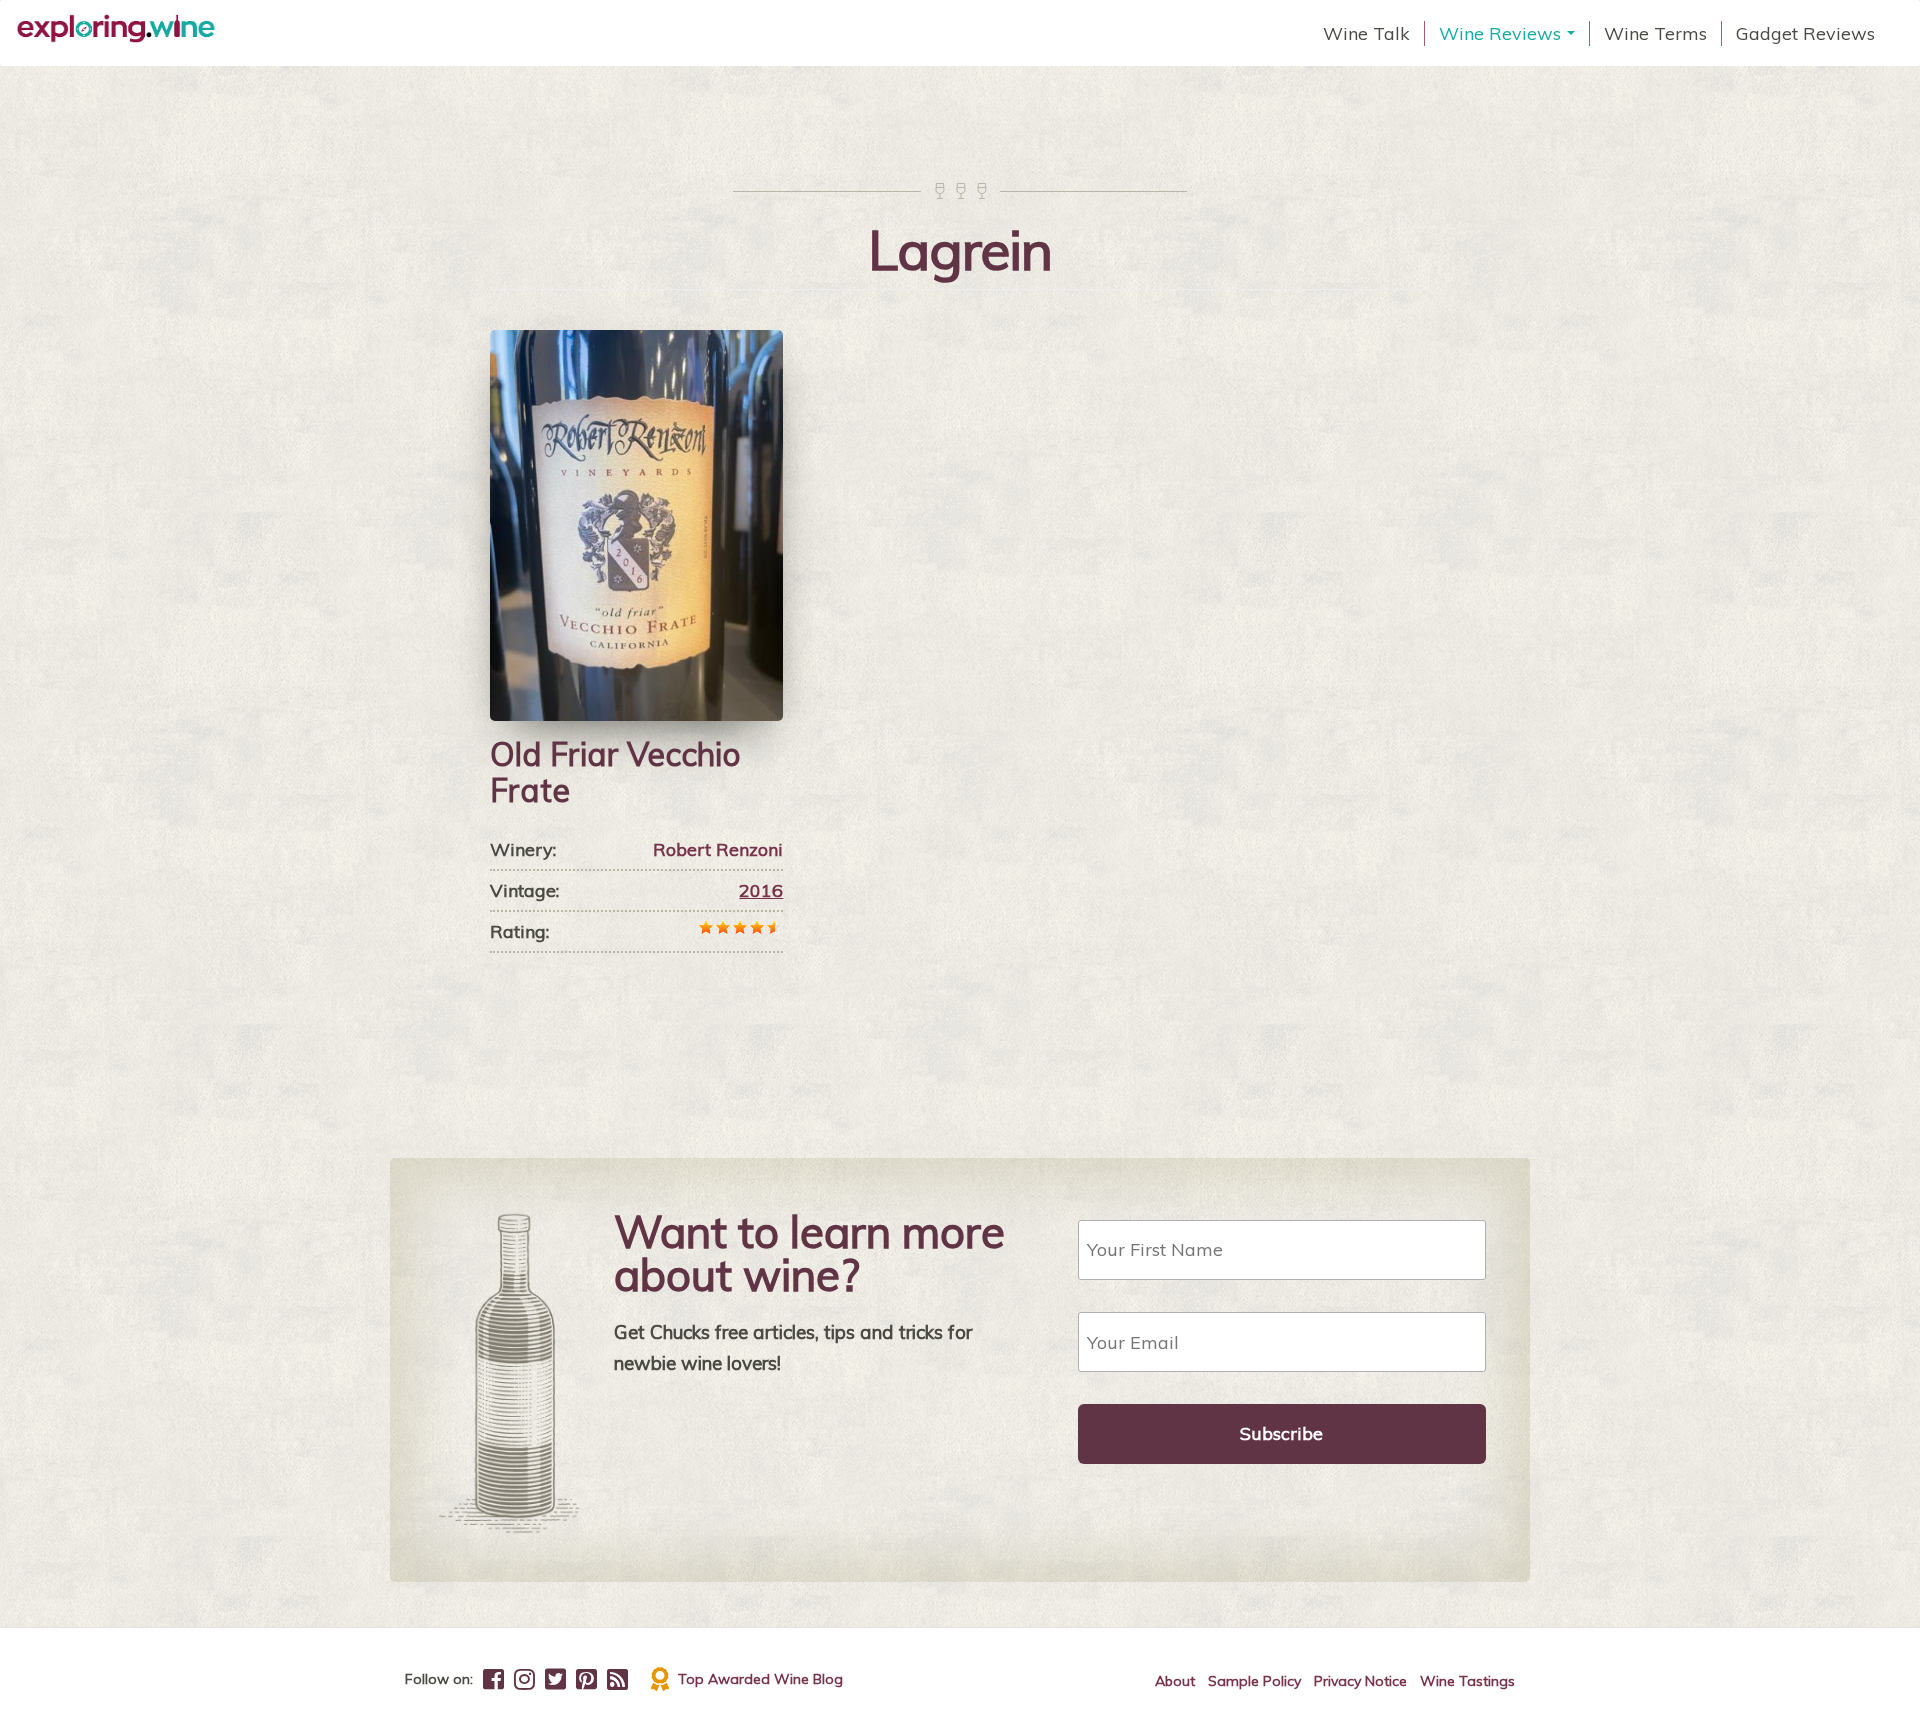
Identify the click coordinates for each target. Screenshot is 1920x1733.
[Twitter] (555, 1679)
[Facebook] (493, 1679)
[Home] (123, 29)
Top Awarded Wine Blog (760, 1679)
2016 (761, 890)
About (1175, 1681)
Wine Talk (1366, 33)
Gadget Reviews (1805, 33)
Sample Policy (1254, 1681)
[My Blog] (617, 1679)
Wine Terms (1655, 33)
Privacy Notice (1360, 1681)
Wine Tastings (1467, 1681)
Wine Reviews (1509, 34)
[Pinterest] (586, 1679)
